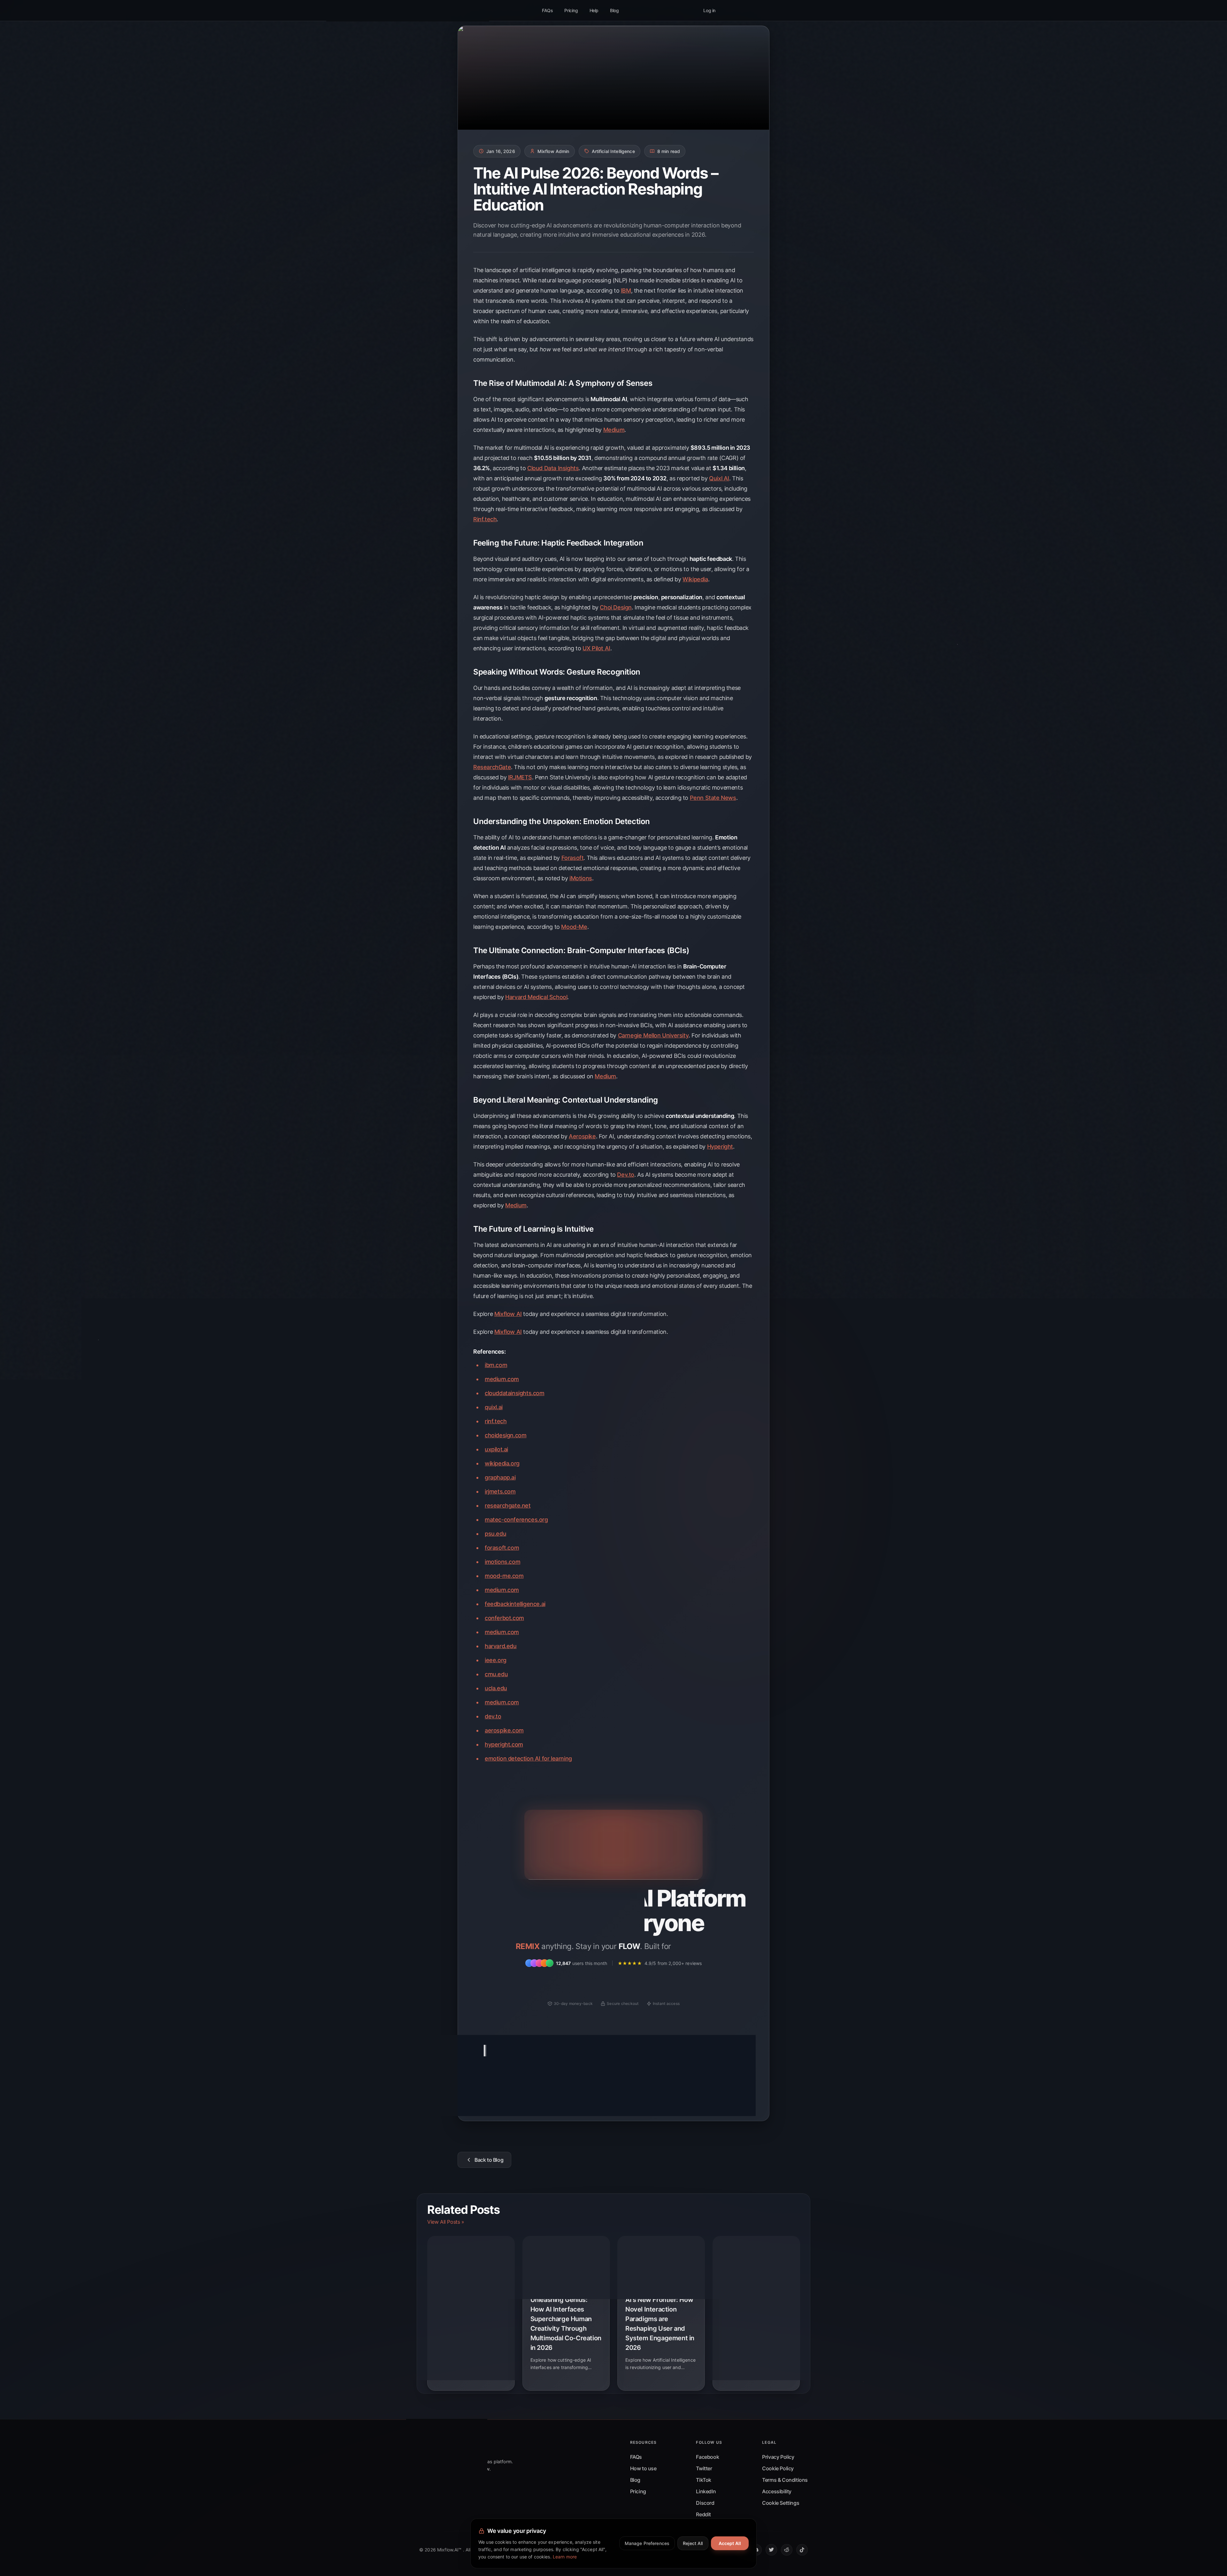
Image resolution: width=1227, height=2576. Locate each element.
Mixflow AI (508, 1314)
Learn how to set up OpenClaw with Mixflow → (613, 1855)
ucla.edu (496, 1688)
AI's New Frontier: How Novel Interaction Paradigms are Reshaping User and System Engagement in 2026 (660, 2324)
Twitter (704, 2468)
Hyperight (720, 1147)
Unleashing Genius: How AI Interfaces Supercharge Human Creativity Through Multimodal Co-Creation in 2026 (566, 2324)
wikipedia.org (502, 1463)
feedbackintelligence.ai (515, 1604)
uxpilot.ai (496, 1449)
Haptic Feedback (629, 2089)
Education (500, 2089)
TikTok (704, 2480)
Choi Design (616, 607)
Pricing (571, 10)
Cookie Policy (778, 2468)
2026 (580, 2101)
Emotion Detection (493, 2101)
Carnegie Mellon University (653, 1035)
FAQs (547, 10)
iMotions (581, 878)
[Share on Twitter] (729, 2089)
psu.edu (495, 1534)
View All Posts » (446, 2222)
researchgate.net (508, 1506)
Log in (709, 10)
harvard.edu (501, 1646)
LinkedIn (706, 2491)
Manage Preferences (647, 2543)
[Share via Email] (735, 2098)
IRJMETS (520, 777)
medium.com (502, 1379)
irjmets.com (500, 1491)
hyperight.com (504, 1744)
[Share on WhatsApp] (724, 2098)
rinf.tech (496, 1421)
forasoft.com (502, 1548)
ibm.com (496, 1365)
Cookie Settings (781, 2503)
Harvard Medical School (536, 997)
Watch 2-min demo (660, 1983)
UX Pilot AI (596, 648)
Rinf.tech (485, 519)
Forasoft (573, 858)
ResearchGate (492, 767)
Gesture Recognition (672, 2089)
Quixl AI (719, 478)
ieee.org (496, 1660)
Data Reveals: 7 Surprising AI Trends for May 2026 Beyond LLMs (756, 2309)
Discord (705, 2503)
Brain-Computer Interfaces (542, 2101)
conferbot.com (504, 1618)
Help (594, 10)
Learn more (565, 2557)
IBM (626, 290)
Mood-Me (574, 927)
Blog (614, 10)
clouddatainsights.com (515, 1393)
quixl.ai (494, 1407)
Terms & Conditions (785, 2480)
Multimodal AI (592, 2089)
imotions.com (502, 1562)
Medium (614, 430)
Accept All (730, 2543)
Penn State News (713, 798)
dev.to (493, 1716)
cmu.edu (496, 1674)
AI (479, 2089)
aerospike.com (504, 1730)
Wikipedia (695, 579)
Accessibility (777, 2491)
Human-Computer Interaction (545, 2089)
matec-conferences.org (516, 1520)
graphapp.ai (500, 1477)
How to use (643, 2468)
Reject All (693, 2543)
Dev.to (626, 1175)
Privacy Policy (778, 2457)
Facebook (707, 2457)
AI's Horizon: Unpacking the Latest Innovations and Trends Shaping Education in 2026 (471, 2314)
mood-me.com (504, 1576)
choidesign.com (505, 1435)
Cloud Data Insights (553, 468)
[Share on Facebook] (741, 2089)
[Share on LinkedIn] (712, 2098)
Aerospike (582, 1136)
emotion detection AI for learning (528, 1758)
